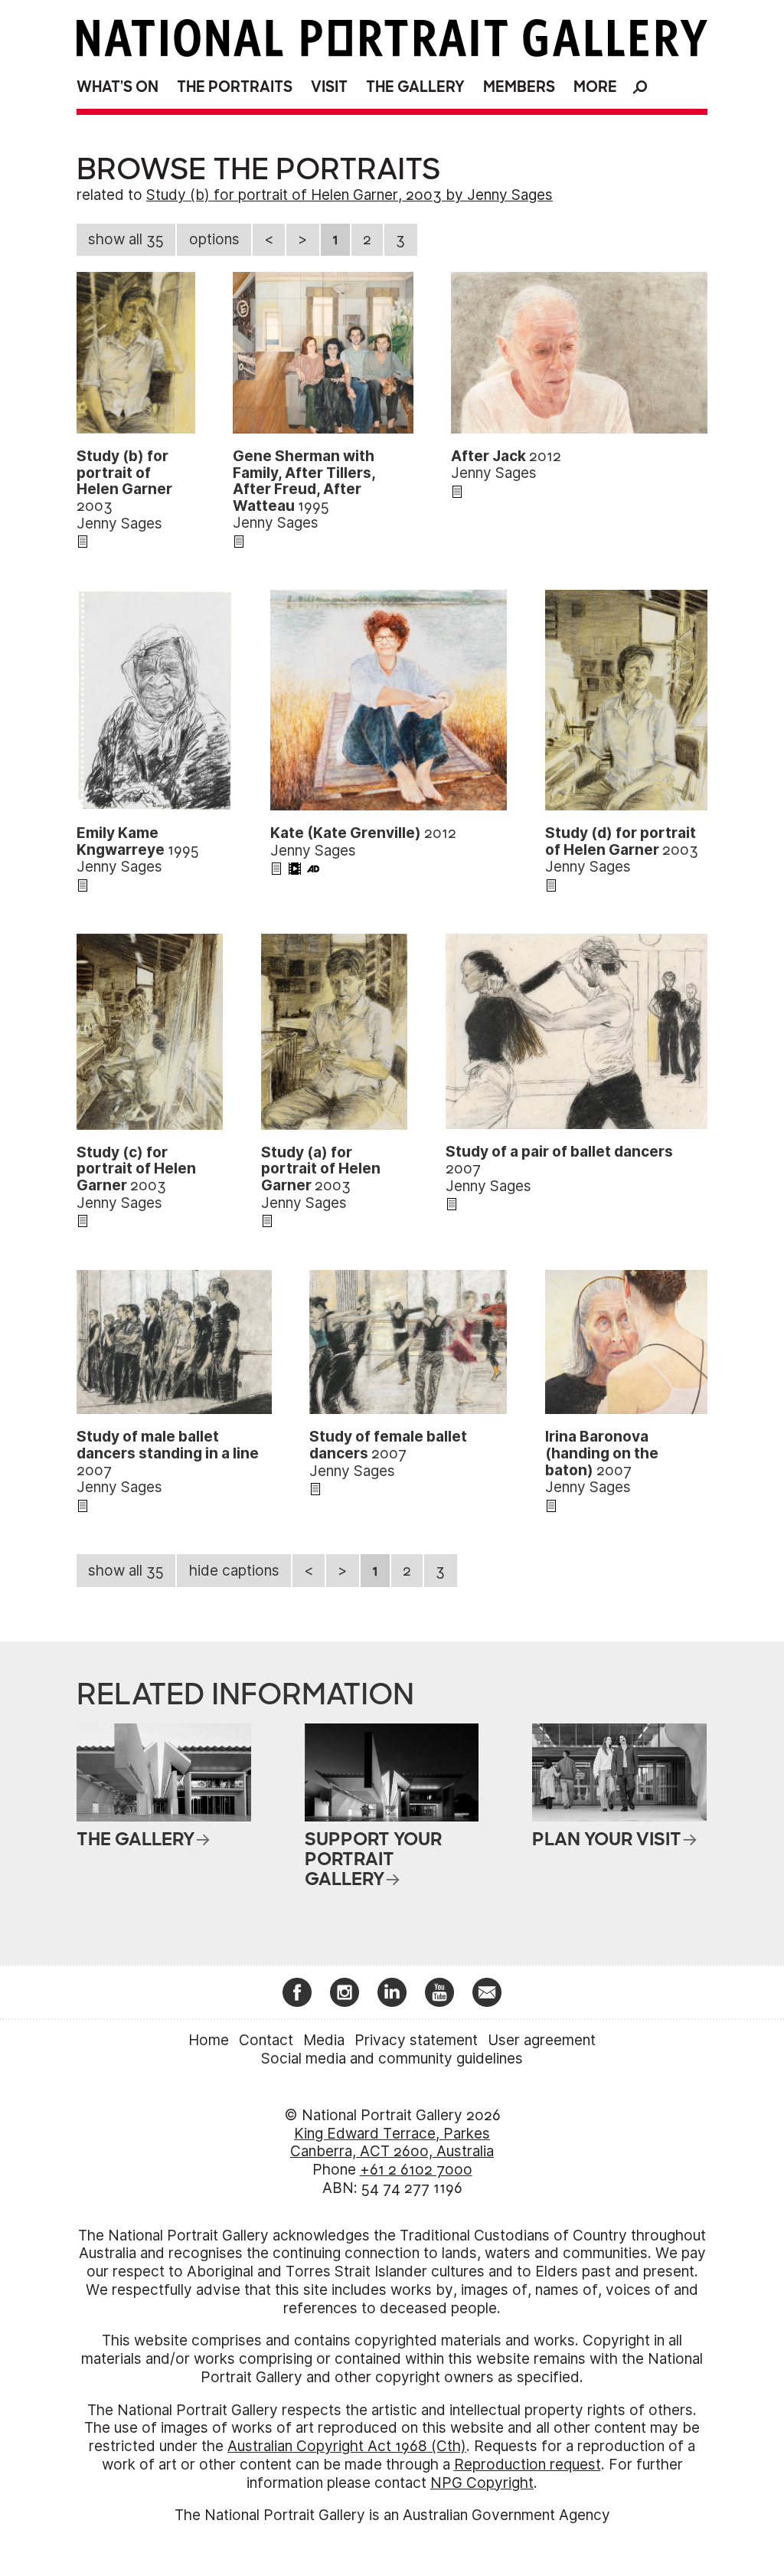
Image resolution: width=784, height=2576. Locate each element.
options (214, 239)
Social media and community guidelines (392, 2059)
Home (209, 2040)
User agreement (542, 2040)
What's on (118, 87)
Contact (266, 2040)
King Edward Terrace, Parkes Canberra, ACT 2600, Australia (392, 2143)
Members (519, 87)
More (595, 87)
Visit (329, 87)
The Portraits (235, 87)
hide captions (234, 1571)
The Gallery (415, 87)
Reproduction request (528, 2465)
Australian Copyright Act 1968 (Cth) (347, 2446)
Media (324, 2040)
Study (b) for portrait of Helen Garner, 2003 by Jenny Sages (350, 195)
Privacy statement (416, 2040)
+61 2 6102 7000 (416, 2170)
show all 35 (126, 239)
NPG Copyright (482, 2483)
